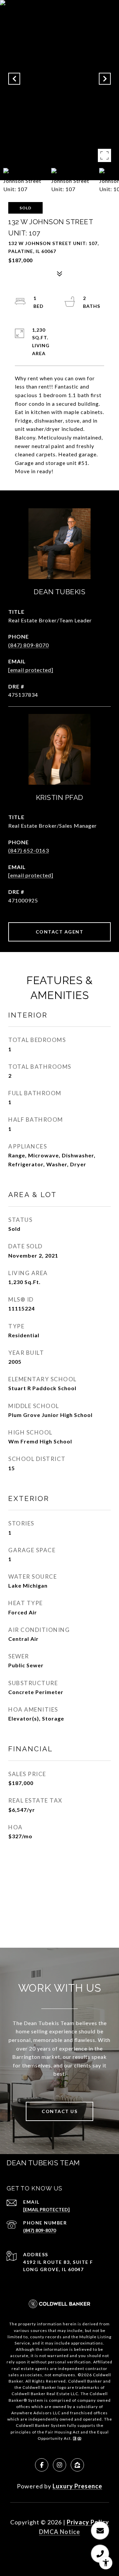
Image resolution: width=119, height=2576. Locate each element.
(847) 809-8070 (29, 645)
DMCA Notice (59, 2532)
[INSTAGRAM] (59, 2465)
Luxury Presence (77, 2486)
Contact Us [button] (59, 2111)
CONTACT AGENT (60, 932)
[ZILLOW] (77, 2465)
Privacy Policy (88, 2522)
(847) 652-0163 (29, 850)
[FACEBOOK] (42, 2465)
